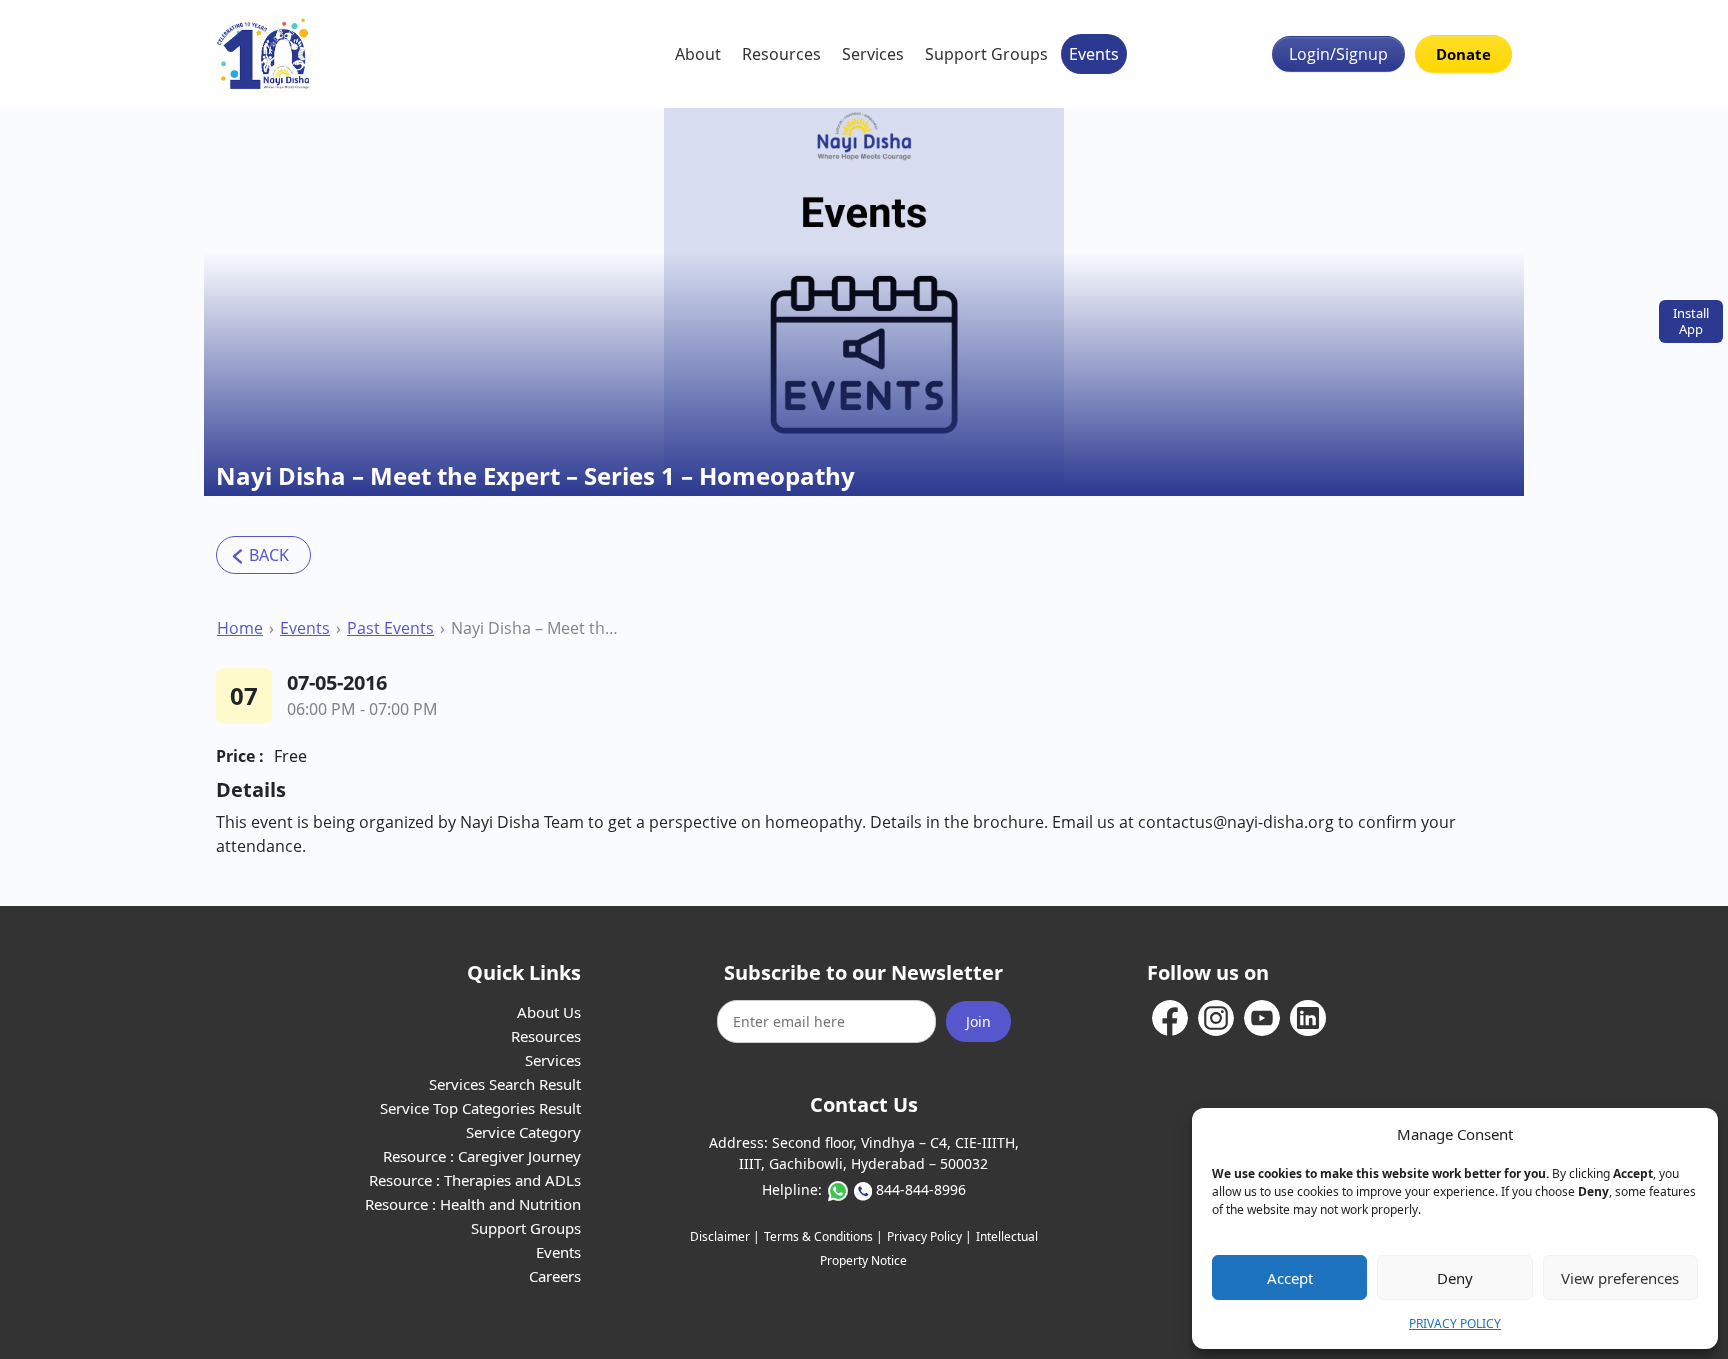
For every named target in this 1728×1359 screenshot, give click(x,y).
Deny (1455, 1278)
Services (873, 54)
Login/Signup (1338, 54)
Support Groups (986, 54)
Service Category (523, 1132)
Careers (555, 1276)
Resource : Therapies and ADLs (475, 1180)
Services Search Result (505, 1084)
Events (1094, 54)
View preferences (1620, 1278)
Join (978, 1021)
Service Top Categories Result (480, 1108)
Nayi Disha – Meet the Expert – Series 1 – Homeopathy (538, 628)
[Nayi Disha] (263, 54)
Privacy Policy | (929, 1236)
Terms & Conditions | (823, 1236)
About (698, 54)
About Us (549, 1012)
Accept (1290, 1278)
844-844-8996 (921, 1189)
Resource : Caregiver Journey (482, 1156)
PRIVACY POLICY (1455, 1323)
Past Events (390, 628)
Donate (1463, 54)
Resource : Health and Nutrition (473, 1204)
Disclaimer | (725, 1236)
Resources (781, 54)
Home (240, 628)
